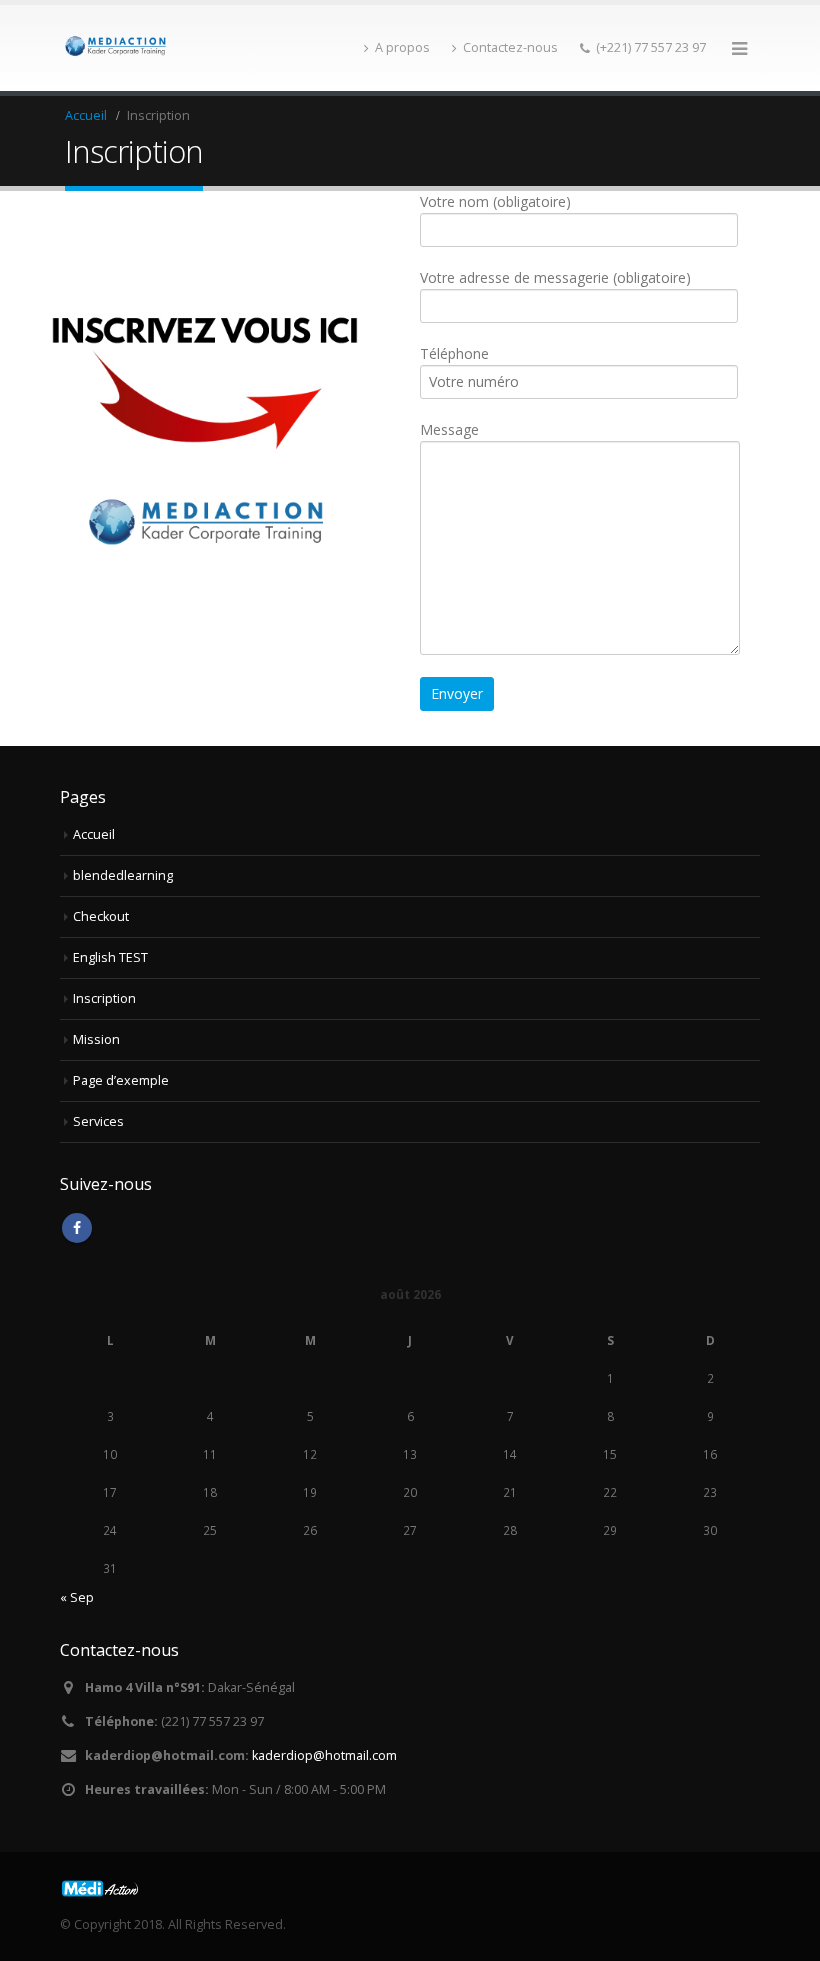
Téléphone (454, 353)
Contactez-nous (510, 47)
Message (449, 429)
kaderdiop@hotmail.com (324, 1755)
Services (98, 1121)
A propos (402, 47)
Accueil (94, 834)
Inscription (104, 998)
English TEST (110, 957)
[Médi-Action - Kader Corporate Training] (115, 47)
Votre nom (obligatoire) (495, 201)
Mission (96, 1039)
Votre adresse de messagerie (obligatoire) (555, 277)
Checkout (101, 916)
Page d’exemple (121, 1080)
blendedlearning (123, 875)
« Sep (77, 1597)
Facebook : (77, 1228)
